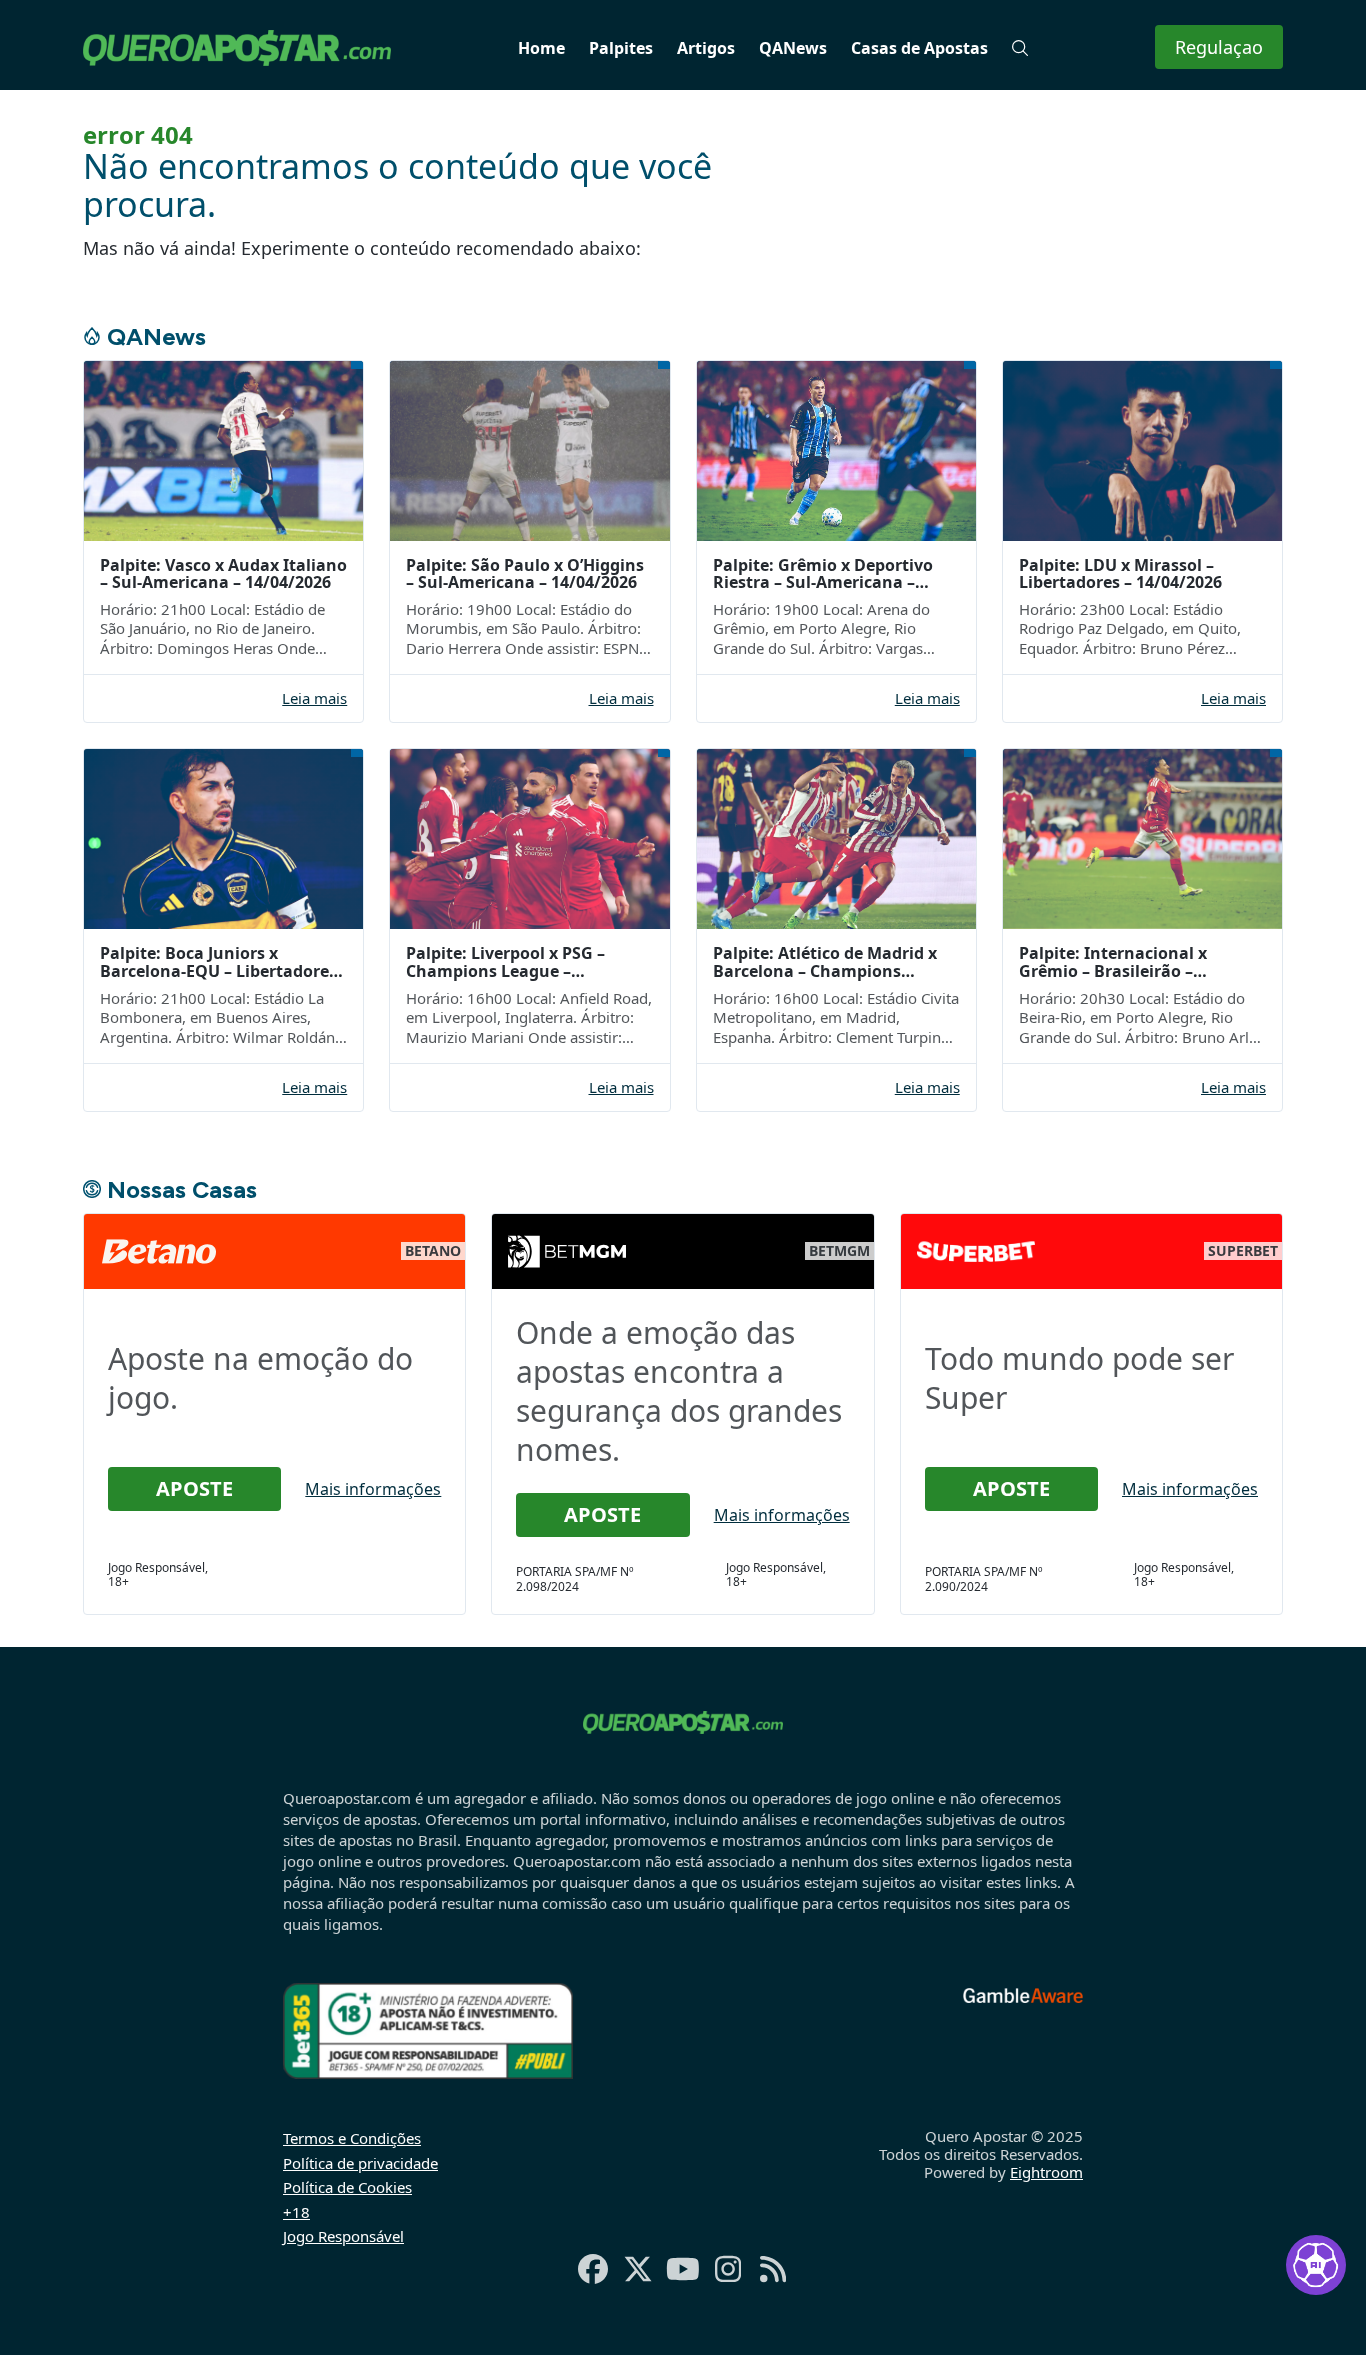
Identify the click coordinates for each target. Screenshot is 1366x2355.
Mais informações (373, 1489)
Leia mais (314, 698)
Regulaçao (1219, 47)
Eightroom (1046, 2172)
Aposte (194, 1488)
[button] (1020, 48)
